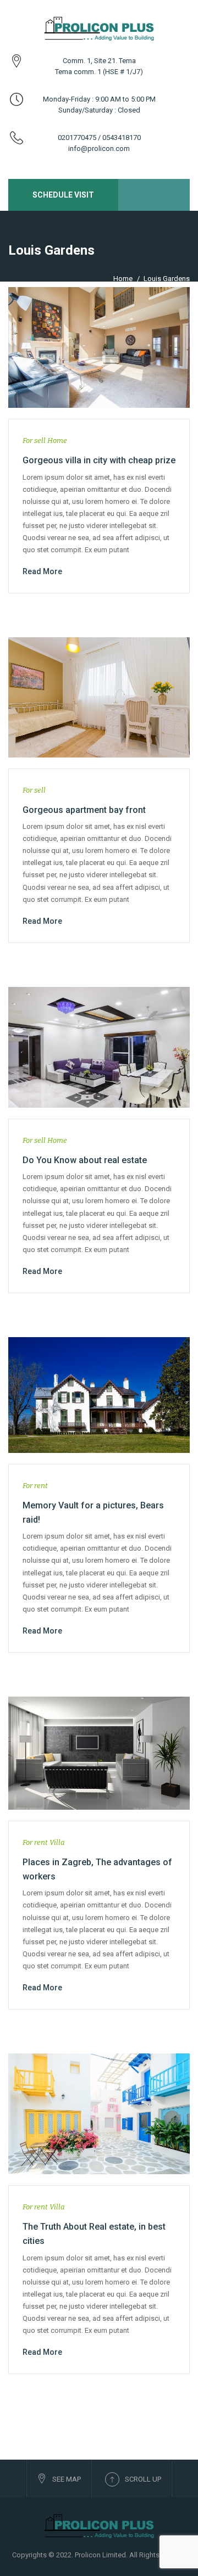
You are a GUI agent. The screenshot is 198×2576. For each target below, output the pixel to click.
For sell (34, 440)
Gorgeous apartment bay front (84, 810)
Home (123, 279)
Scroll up (143, 2479)
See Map (67, 2479)
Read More (42, 571)
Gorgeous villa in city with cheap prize (99, 460)
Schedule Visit (63, 195)
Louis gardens (167, 279)
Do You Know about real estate (85, 1160)
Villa (57, 1842)
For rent (35, 1486)
